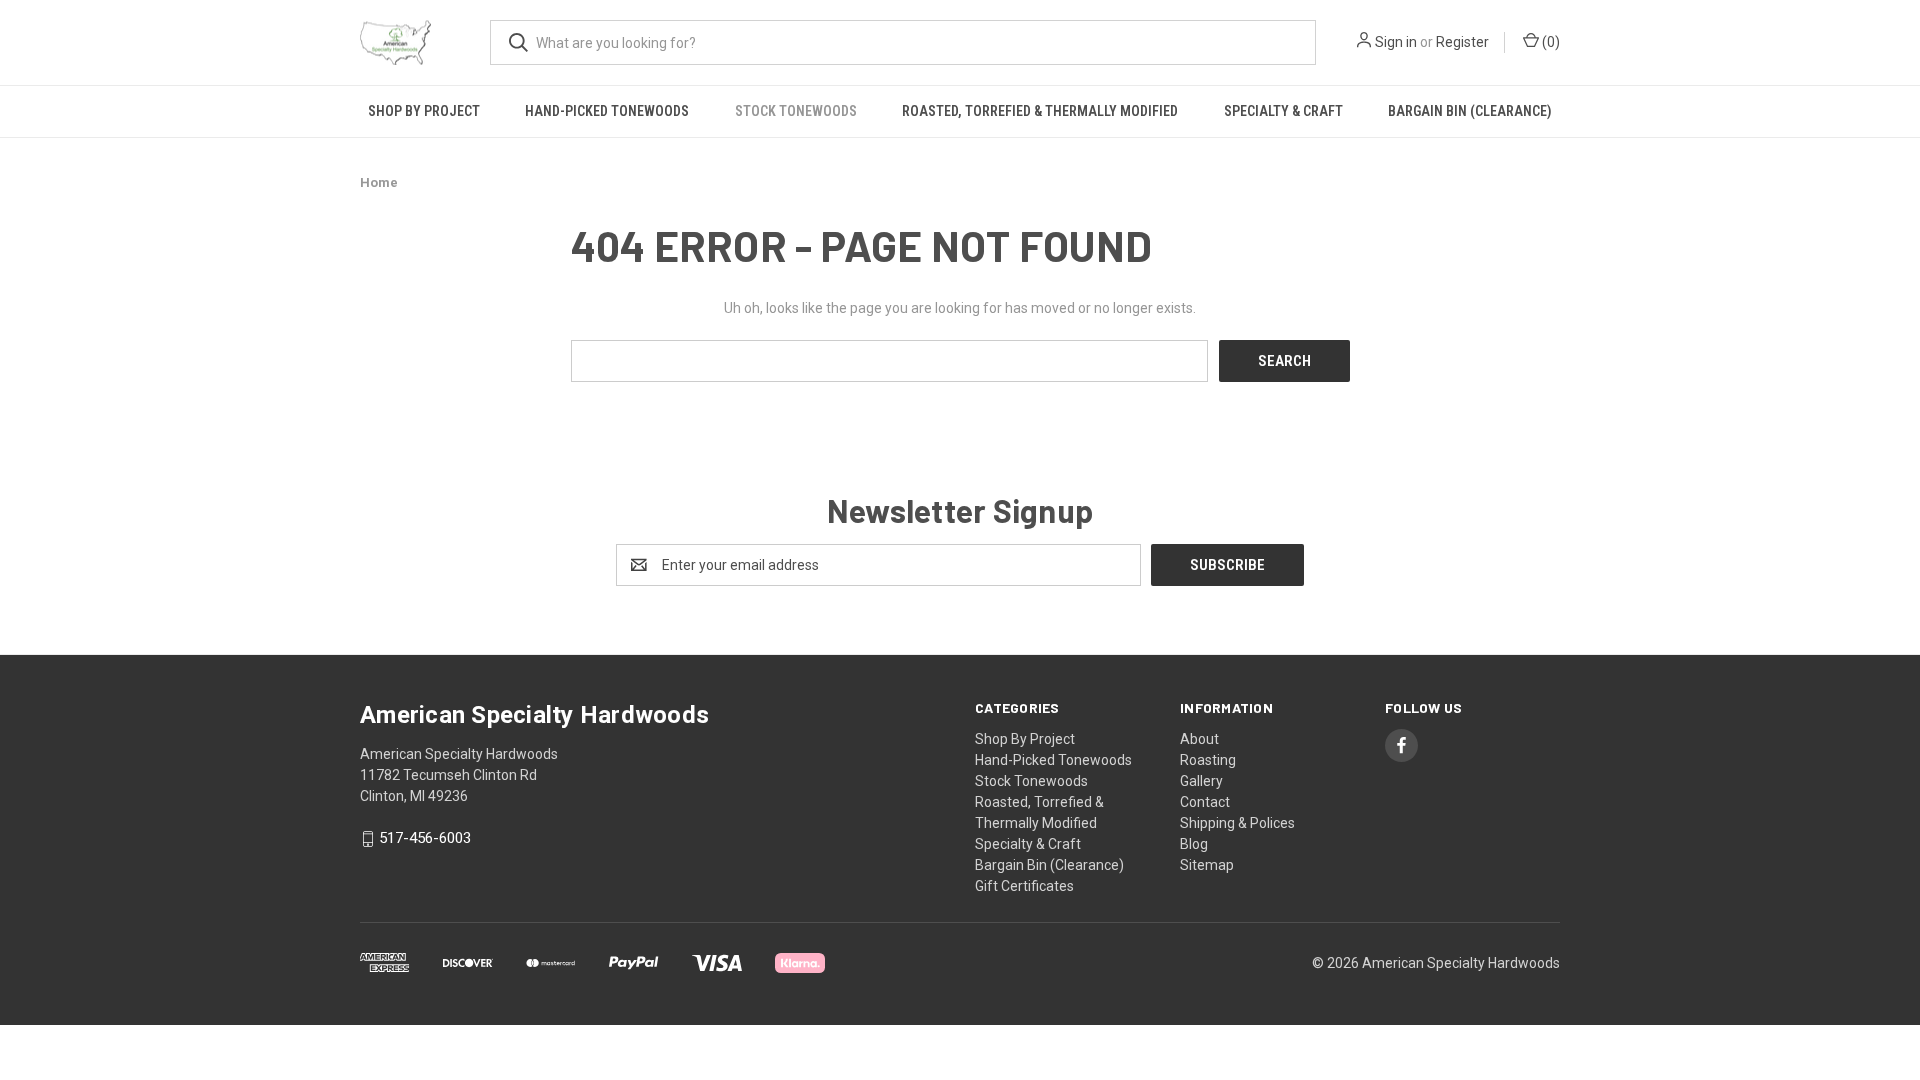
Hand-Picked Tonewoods (607, 111)
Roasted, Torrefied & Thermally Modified (1040, 111)
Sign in (1396, 42)
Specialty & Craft (1283, 111)
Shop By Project (424, 111)
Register (1462, 42)
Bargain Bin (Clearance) (1470, 111)
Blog (1194, 844)
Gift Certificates (1024, 886)
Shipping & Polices (1237, 823)
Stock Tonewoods (796, 111)
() (1549, 42)
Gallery (1201, 781)
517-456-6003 (425, 839)
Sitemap (1207, 865)
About (1199, 739)
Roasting (1208, 760)
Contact (1205, 802)
